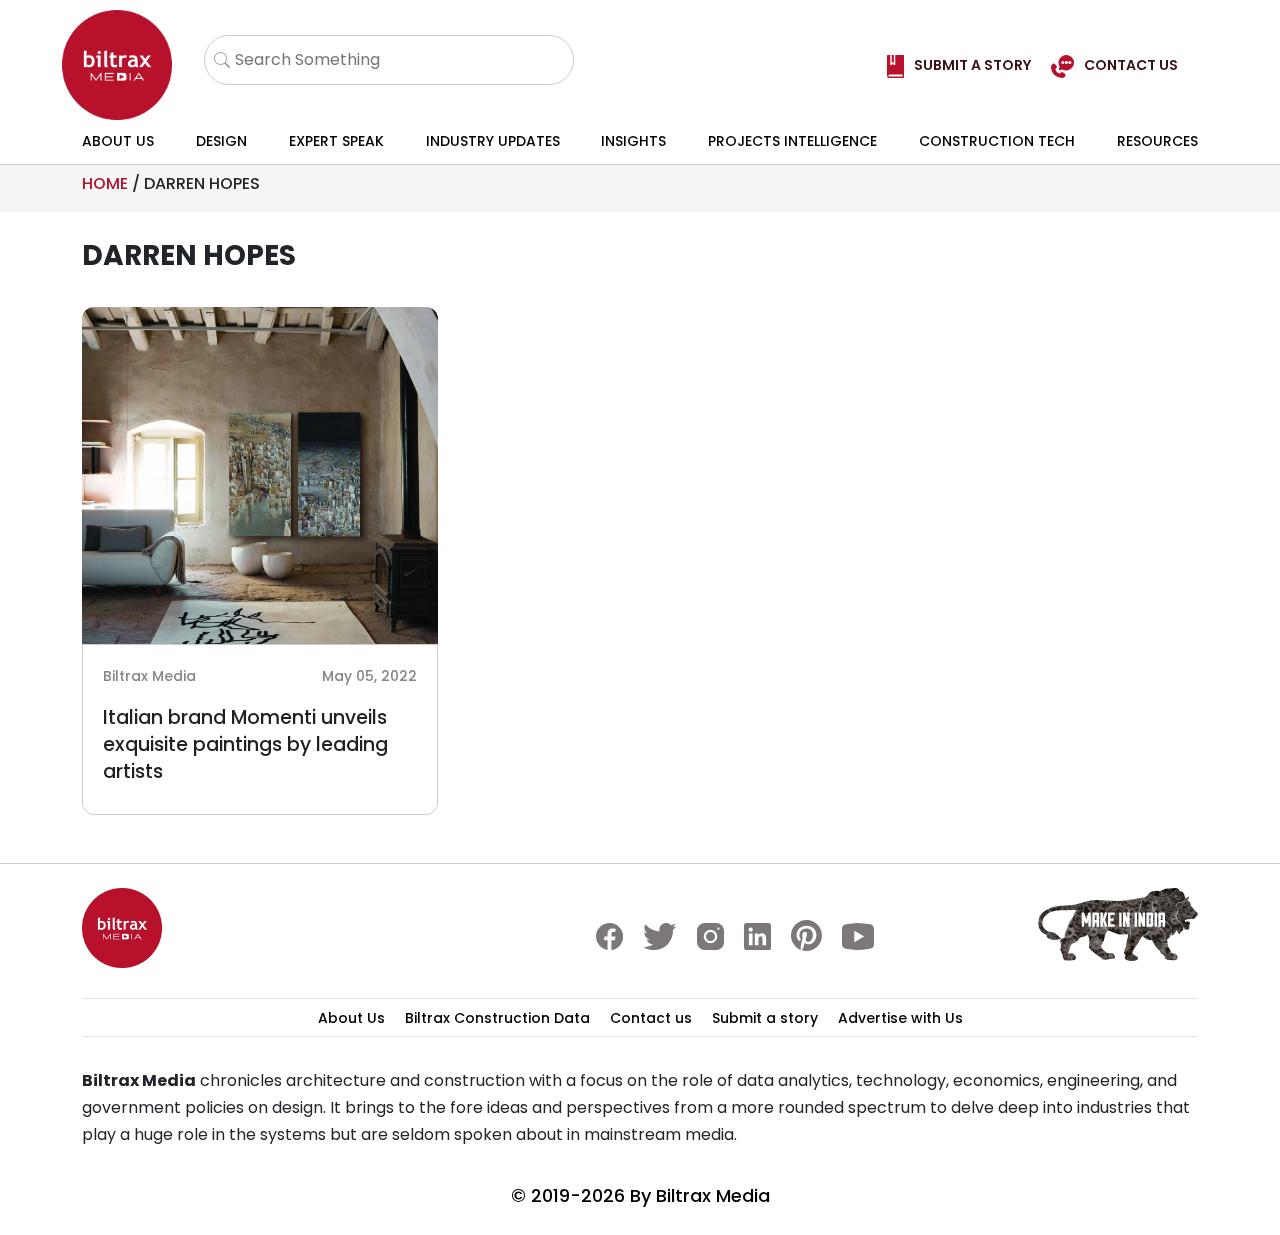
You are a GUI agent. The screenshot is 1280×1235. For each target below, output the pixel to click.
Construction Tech (997, 141)
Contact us (651, 1018)
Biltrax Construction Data (497, 1018)
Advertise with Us (900, 1018)
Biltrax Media (713, 1195)
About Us (118, 141)
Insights (633, 141)
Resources (1157, 141)
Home (105, 183)
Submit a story (765, 1018)
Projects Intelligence (792, 141)
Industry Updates (493, 141)
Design (221, 141)
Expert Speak (336, 141)
